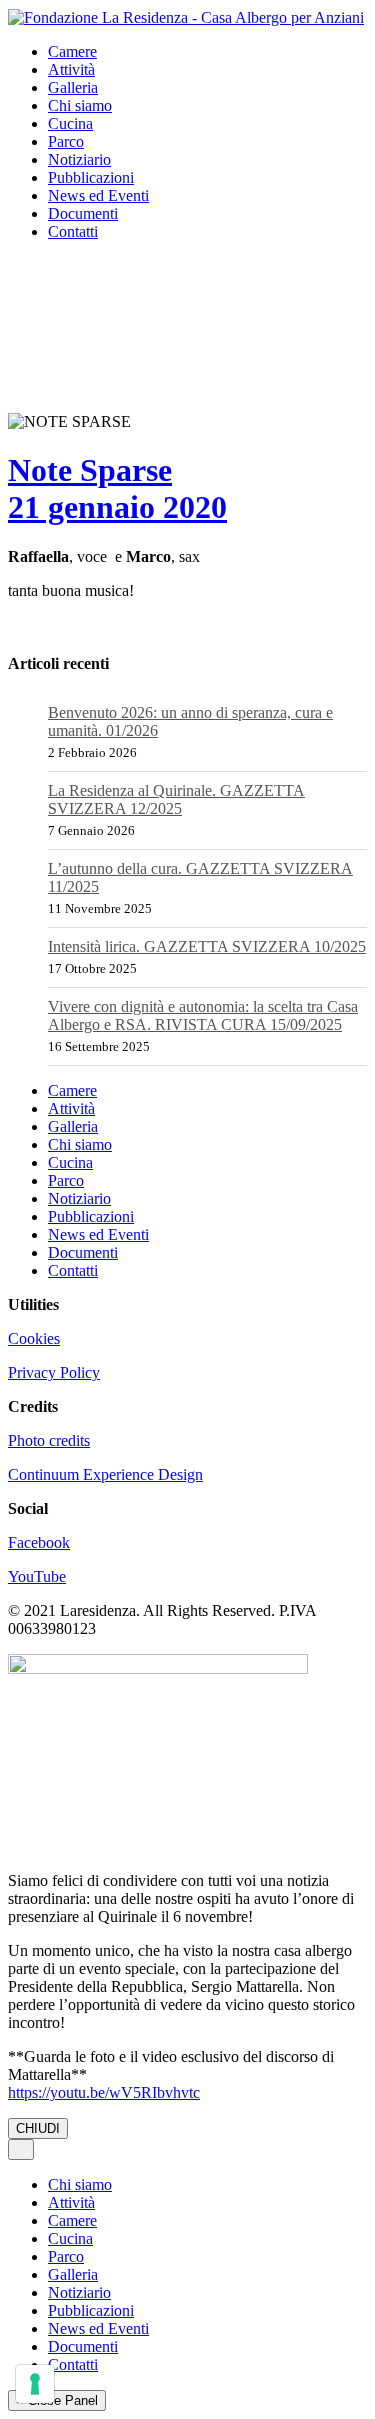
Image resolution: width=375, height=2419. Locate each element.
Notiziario (79, 159)
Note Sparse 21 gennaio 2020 (117, 488)
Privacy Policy (54, 1372)
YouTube (37, 1576)
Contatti (73, 231)
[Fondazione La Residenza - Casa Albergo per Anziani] (186, 16)
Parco (66, 141)
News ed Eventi (98, 195)
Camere (72, 51)
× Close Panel (57, 2400)
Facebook (39, 1542)
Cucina (70, 123)
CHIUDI (38, 2128)
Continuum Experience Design (105, 1474)
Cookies (34, 1338)
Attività (71, 69)
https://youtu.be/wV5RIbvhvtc (104, 2092)
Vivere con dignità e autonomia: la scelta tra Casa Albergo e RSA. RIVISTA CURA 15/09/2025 (203, 1015)
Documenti (83, 213)
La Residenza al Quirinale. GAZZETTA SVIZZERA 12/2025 (176, 799)
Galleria (73, 87)
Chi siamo (80, 105)
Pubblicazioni (91, 177)
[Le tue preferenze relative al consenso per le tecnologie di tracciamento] (35, 2384)
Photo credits (49, 1440)
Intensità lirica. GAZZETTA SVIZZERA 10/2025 (207, 946)
